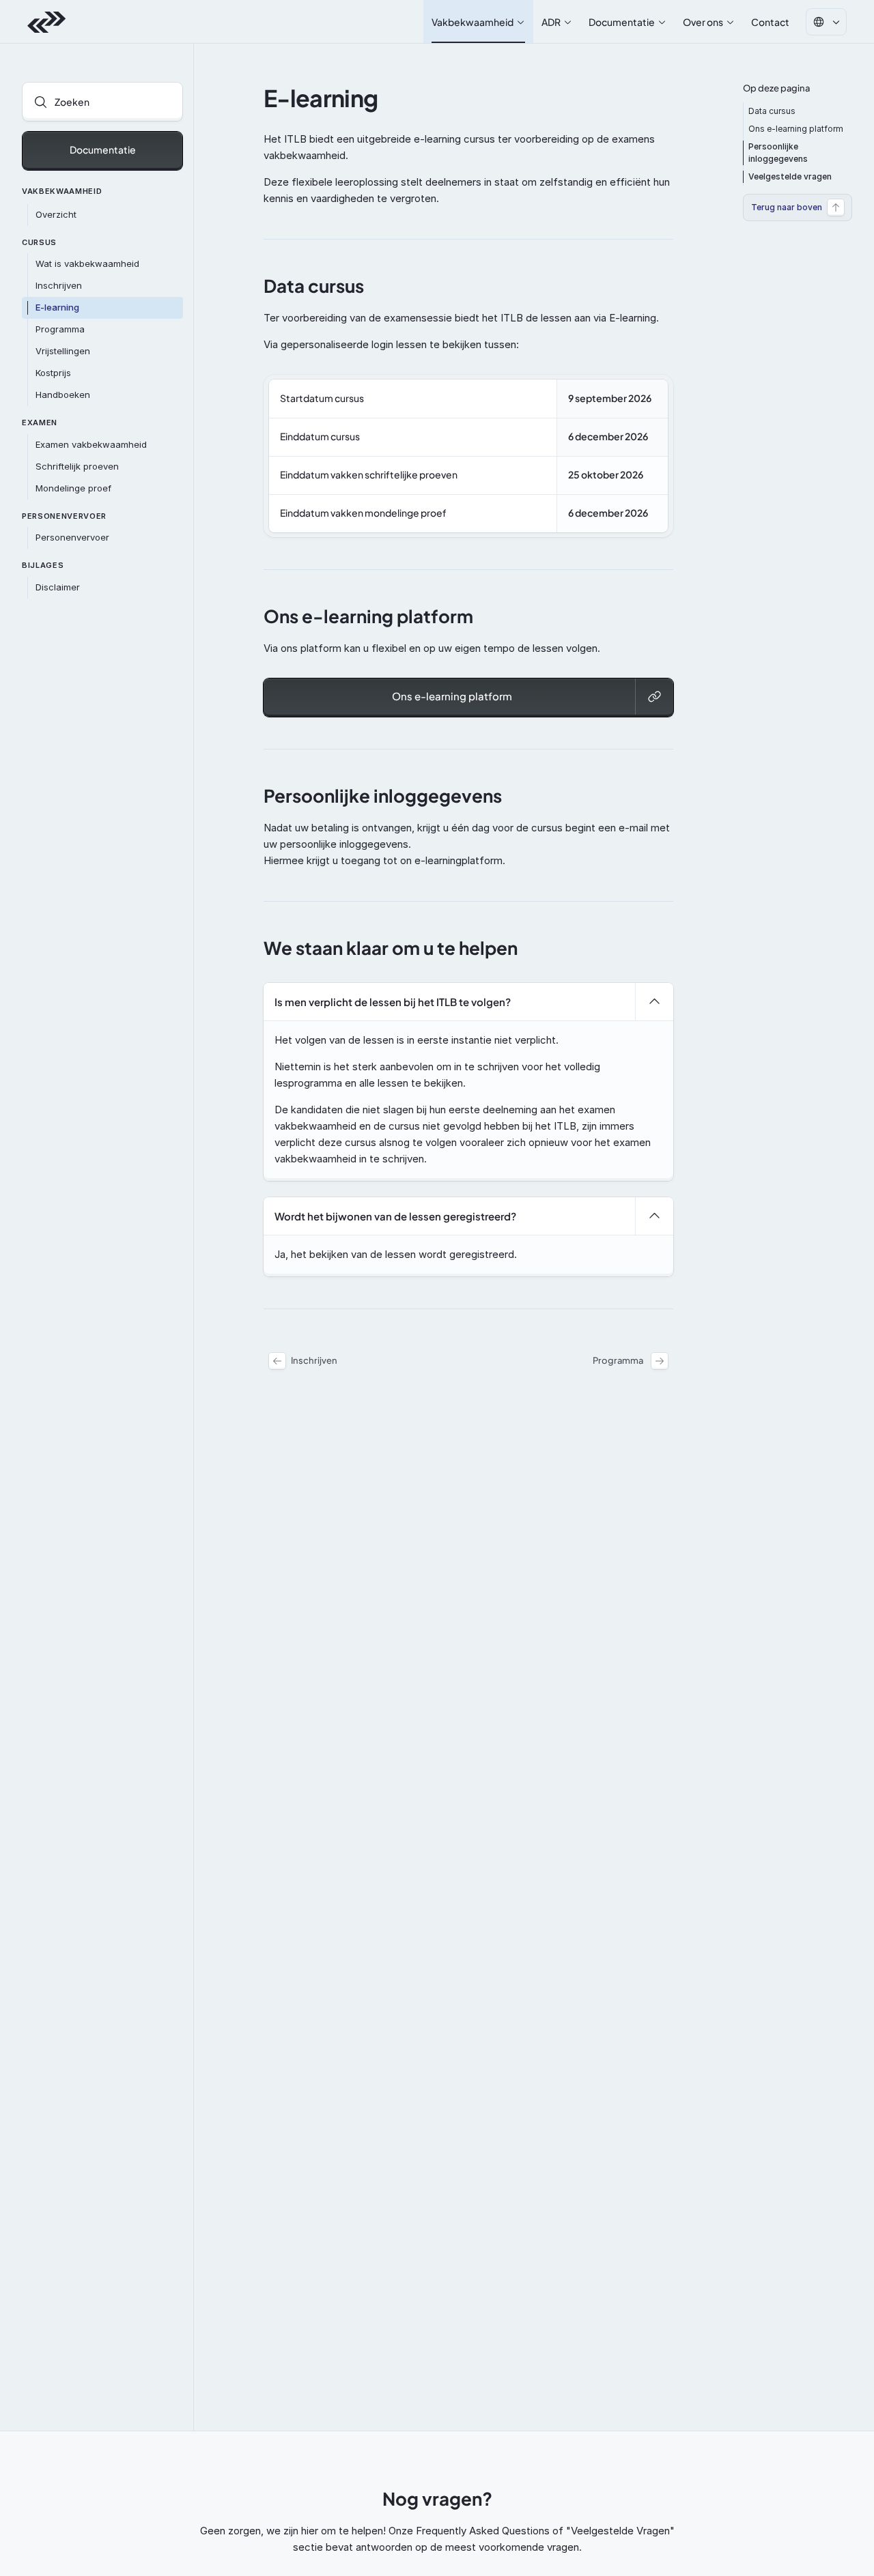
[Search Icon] (102, 102)
